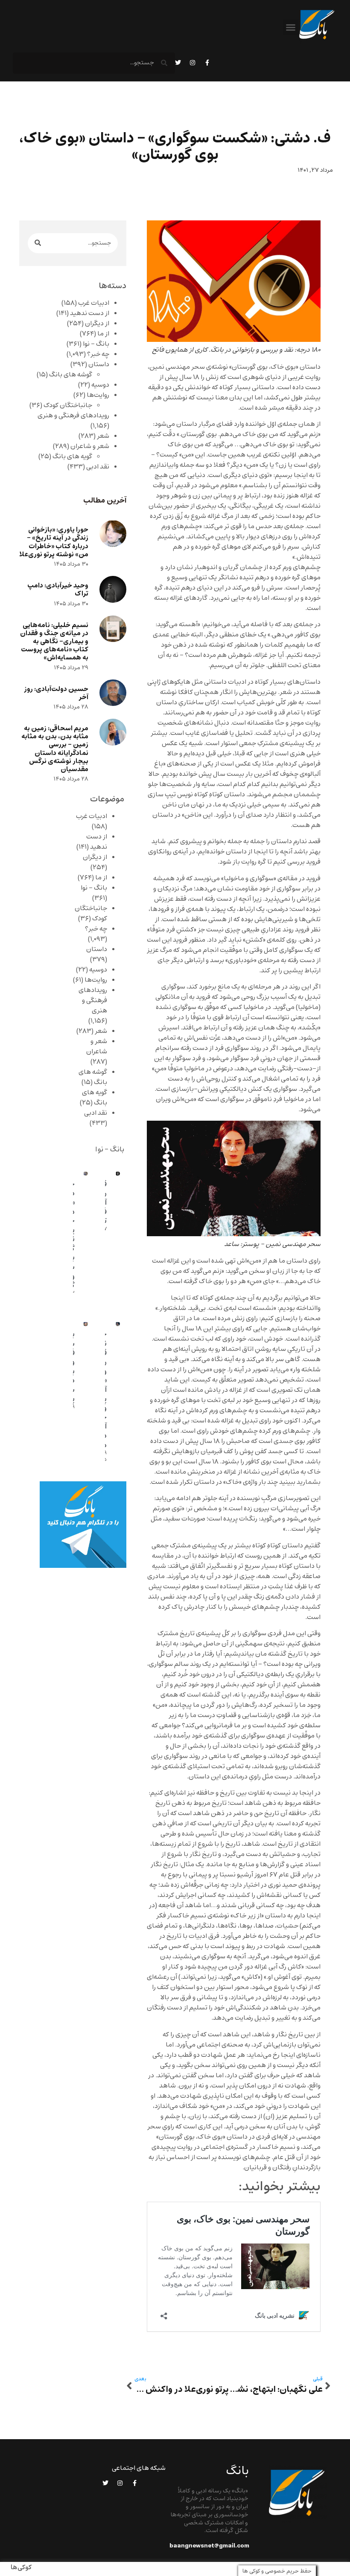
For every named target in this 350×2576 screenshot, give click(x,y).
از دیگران (97, 324)
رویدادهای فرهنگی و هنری (73, 416)
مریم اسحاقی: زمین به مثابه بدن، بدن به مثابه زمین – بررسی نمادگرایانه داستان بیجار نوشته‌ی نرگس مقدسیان (55, 749)
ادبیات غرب (94, 303)
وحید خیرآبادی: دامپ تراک (58, 590)
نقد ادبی (98, 467)
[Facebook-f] (207, 63)
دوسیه (100, 385)
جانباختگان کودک (68, 405)
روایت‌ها (98, 395)
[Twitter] (178, 63)
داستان (99, 364)
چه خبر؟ (98, 354)
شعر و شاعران (90, 446)
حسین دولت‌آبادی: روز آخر (56, 693)
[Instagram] (192, 63)
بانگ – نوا (96, 344)
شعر (103, 436)
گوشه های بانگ (71, 375)
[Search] (38, 243)
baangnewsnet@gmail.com (209, 2546)
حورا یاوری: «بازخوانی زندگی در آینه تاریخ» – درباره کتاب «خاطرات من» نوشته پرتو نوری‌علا (54, 542)
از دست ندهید (90, 313)
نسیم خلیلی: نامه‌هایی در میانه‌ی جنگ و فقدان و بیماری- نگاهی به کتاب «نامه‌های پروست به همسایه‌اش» (54, 642)
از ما (103, 334)
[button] (291, 27)
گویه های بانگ (72, 457)
